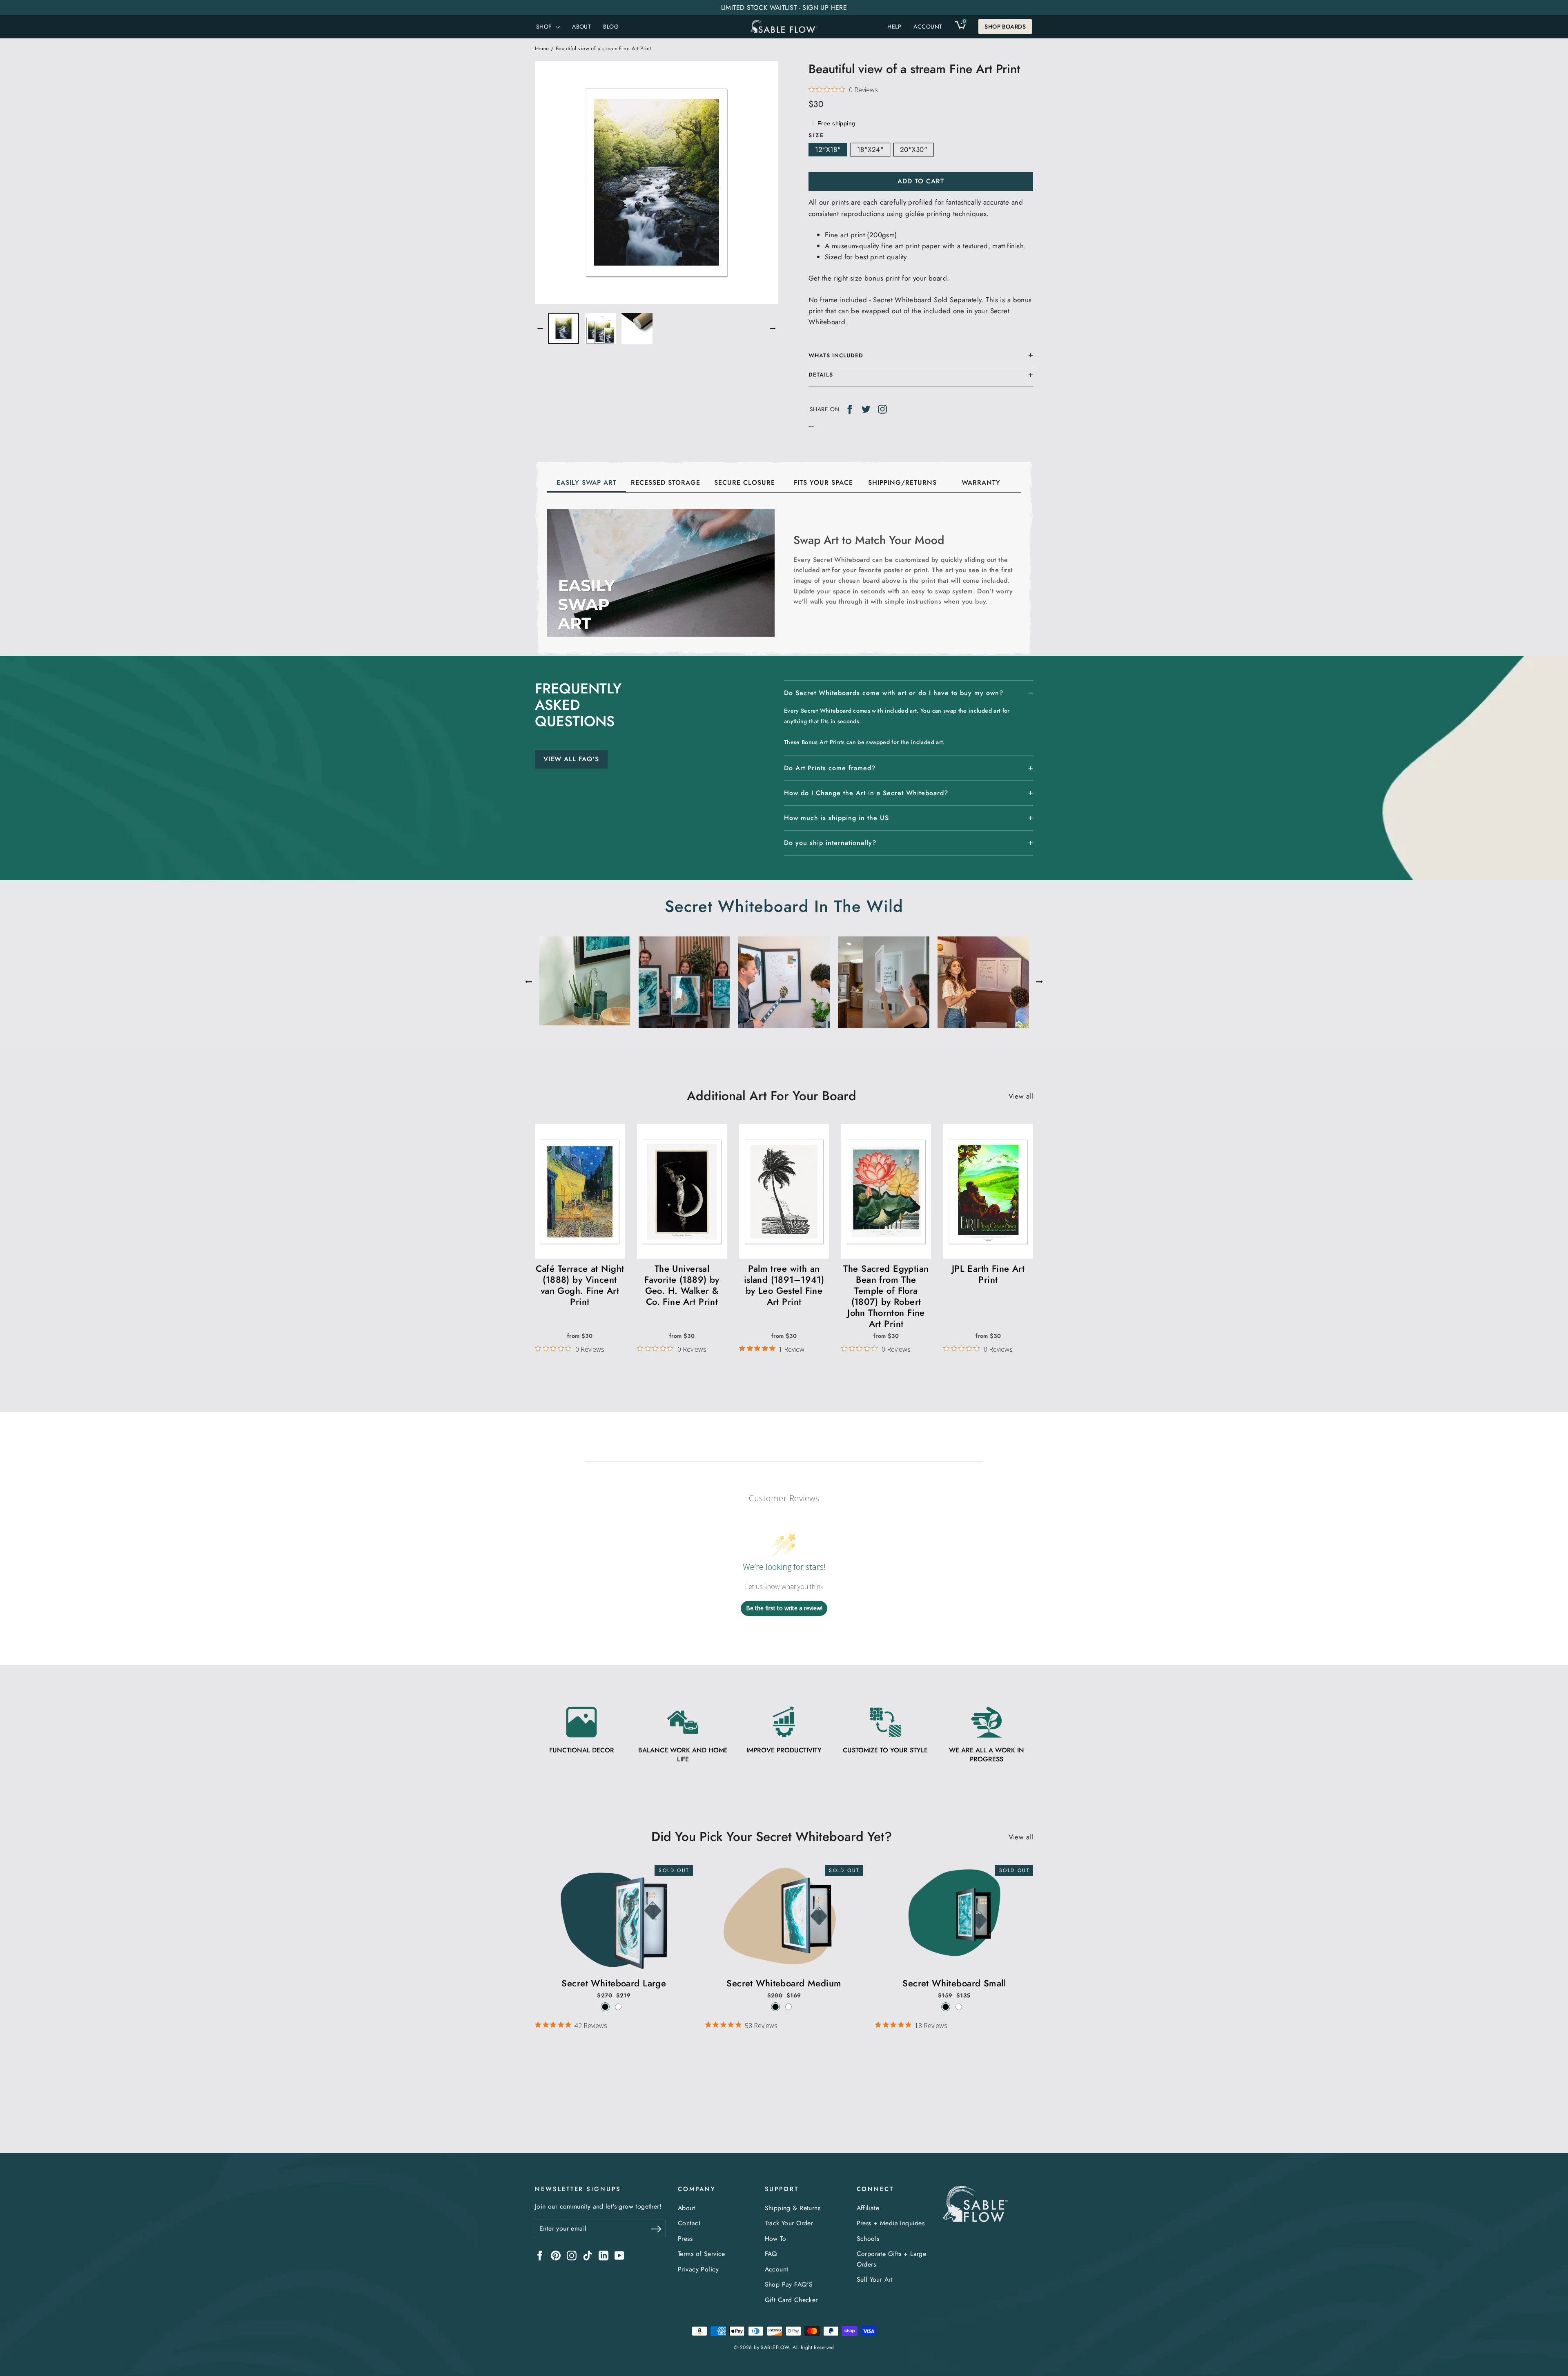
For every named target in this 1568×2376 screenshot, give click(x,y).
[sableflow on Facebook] (540, 2255)
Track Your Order (789, 2223)
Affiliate (868, 2208)
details (821, 374)
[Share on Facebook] (850, 409)
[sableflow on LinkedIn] (604, 2255)
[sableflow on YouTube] (619, 2255)
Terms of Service (702, 2254)
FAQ (771, 2254)
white (618, 2007)
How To (776, 2239)
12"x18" (828, 149)
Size (816, 135)
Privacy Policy (698, 2269)
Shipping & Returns (793, 2208)
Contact (689, 2223)
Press (685, 2239)
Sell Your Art (875, 2279)
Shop (545, 27)
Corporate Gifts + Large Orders (892, 2259)
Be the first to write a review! (784, 1608)
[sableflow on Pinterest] (556, 2255)
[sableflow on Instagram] (572, 2255)
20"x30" (914, 149)
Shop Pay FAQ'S (789, 2284)
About (581, 27)
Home (542, 48)
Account (777, 2269)
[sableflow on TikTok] (588, 2255)
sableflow (775, 2347)
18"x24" (870, 149)
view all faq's (571, 759)
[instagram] (882, 409)
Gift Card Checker (791, 2300)
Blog (611, 27)
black (605, 2007)
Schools (868, 2239)
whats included (836, 355)
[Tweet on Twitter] (866, 409)
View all (1021, 1096)
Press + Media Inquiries (891, 2223)
